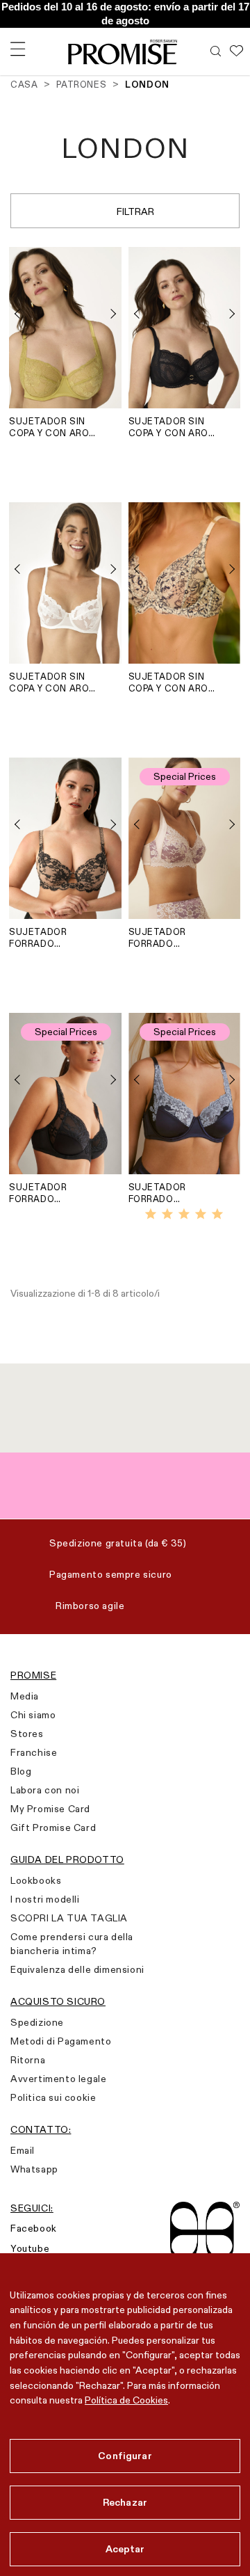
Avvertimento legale (58, 2079)
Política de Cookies (126, 2400)
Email (23, 2150)
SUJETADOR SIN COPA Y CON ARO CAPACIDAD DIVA (49, 427)
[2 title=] (167, 1215)
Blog (21, 1771)
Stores (27, 1734)
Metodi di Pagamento (61, 2041)
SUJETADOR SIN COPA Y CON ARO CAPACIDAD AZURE (168, 682)
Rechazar (125, 2502)
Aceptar (125, 2549)
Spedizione (37, 2022)
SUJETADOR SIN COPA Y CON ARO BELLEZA (49, 682)
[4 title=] (201, 1215)
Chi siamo (33, 1715)
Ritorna (28, 2060)
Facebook (34, 2228)
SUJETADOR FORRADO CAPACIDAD (38, 938)
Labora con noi (45, 1790)
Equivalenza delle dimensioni (77, 1969)
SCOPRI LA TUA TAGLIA (69, 1918)
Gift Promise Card (53, 1827)
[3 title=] (184, 1215)
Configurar (125, 2456)
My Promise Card (50, 1809)
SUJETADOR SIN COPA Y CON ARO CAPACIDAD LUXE (169, 427)
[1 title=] (151, 1215)
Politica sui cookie (53, 2097)
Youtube (30, 2248)
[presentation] (23, 314)
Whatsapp (34, 2169)
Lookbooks (36, 1880)
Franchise (34, 1752)
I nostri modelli (45, 1899)
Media (25, 1696)
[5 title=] (217, 1215)
